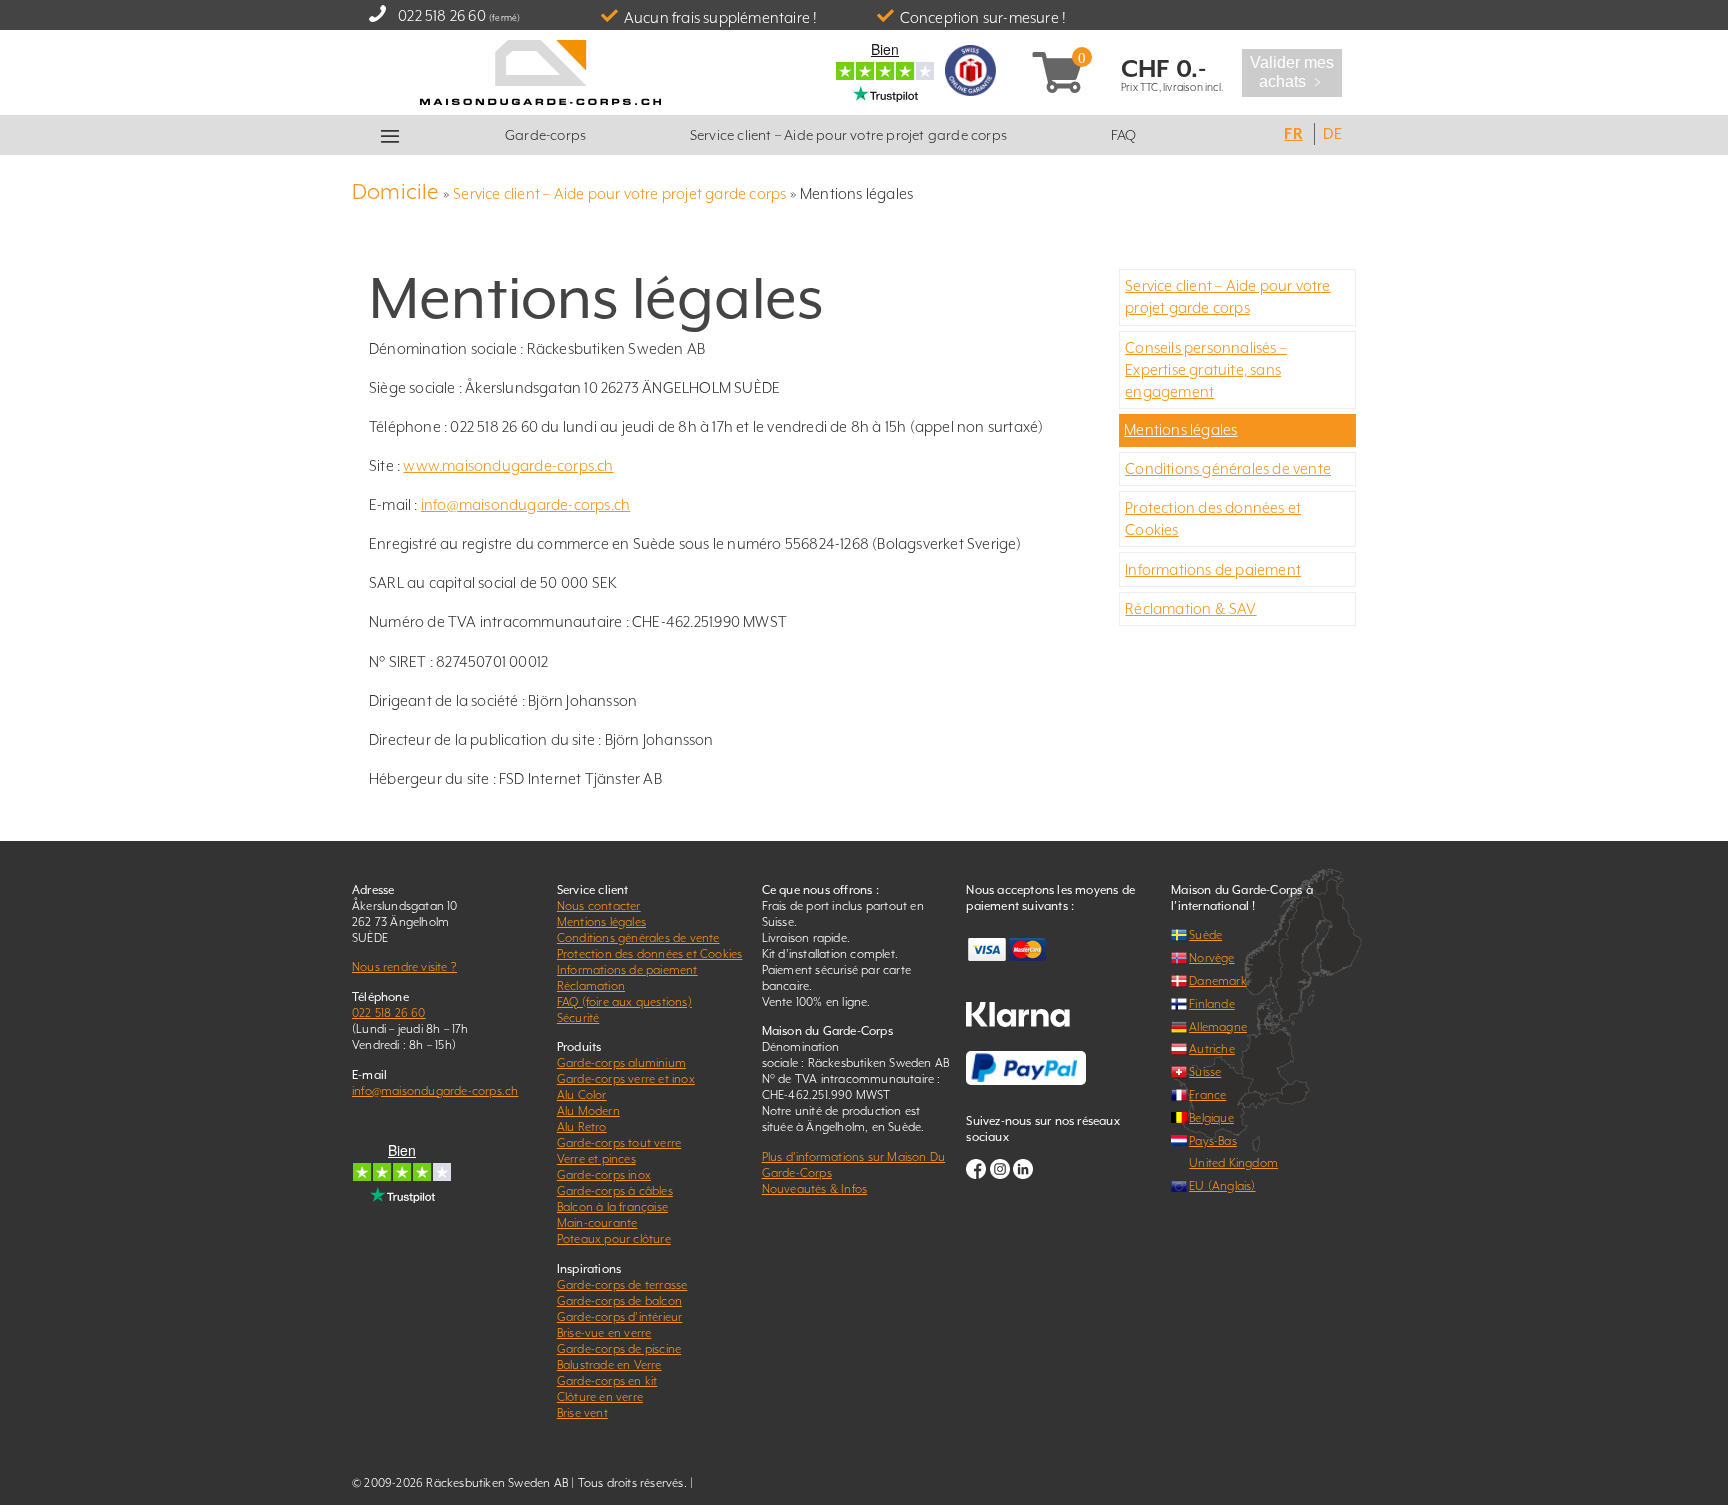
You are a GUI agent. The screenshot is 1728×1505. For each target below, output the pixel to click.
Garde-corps (545, 135)
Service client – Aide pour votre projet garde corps (848, 135)
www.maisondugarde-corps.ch (508, 465)
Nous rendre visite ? (404, 967)
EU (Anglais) (1222, 1186)
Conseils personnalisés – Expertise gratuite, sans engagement (1206, 369)
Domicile (396, 191)
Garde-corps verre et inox (626, 1079)
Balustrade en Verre (609, 1365)
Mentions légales (1180, 429)
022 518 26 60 (442, 15)
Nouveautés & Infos (815, 1189)
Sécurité (578, 1018)
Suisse (1205, 1072)
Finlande (1212, 1004)
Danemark (1218, 981)
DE (1332, 133)
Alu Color (582, 1095)
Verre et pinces (596, 1159)
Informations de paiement (1213, 569)
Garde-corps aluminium (621, 1063)
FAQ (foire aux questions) (624, 1002)
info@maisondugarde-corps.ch (525, 504)
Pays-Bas (1213, 1141)
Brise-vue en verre (604, 1333)
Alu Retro (582, 1127)
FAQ (1124, 135)
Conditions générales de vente (1228, 468)
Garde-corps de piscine (619, 1349)
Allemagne (1218, 1027)
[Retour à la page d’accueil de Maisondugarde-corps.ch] (540, 70)
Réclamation (591, 986)
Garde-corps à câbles (615, 1191)
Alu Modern (588, 1111)
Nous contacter (599, 906)
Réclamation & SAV (1190, 608)
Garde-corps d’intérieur (620, 1317)
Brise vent (582, 1413)
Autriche (1212, 1049)
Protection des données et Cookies (650, 954)
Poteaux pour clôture (614, 1239)
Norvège (1211, 958)
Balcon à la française (612, 1207)
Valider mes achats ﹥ (1292, 72)
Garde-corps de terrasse (622, 1285)
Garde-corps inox (604, 1175)
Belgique (1211, 1118)
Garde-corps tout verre (619, 1143)
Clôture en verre (600, 1397)
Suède (1205, 935)
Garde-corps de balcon (619, 1301)
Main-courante (597, 1223)
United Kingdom (1233, 1163)
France (1207, 1095)
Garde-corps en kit (607, 1381)
